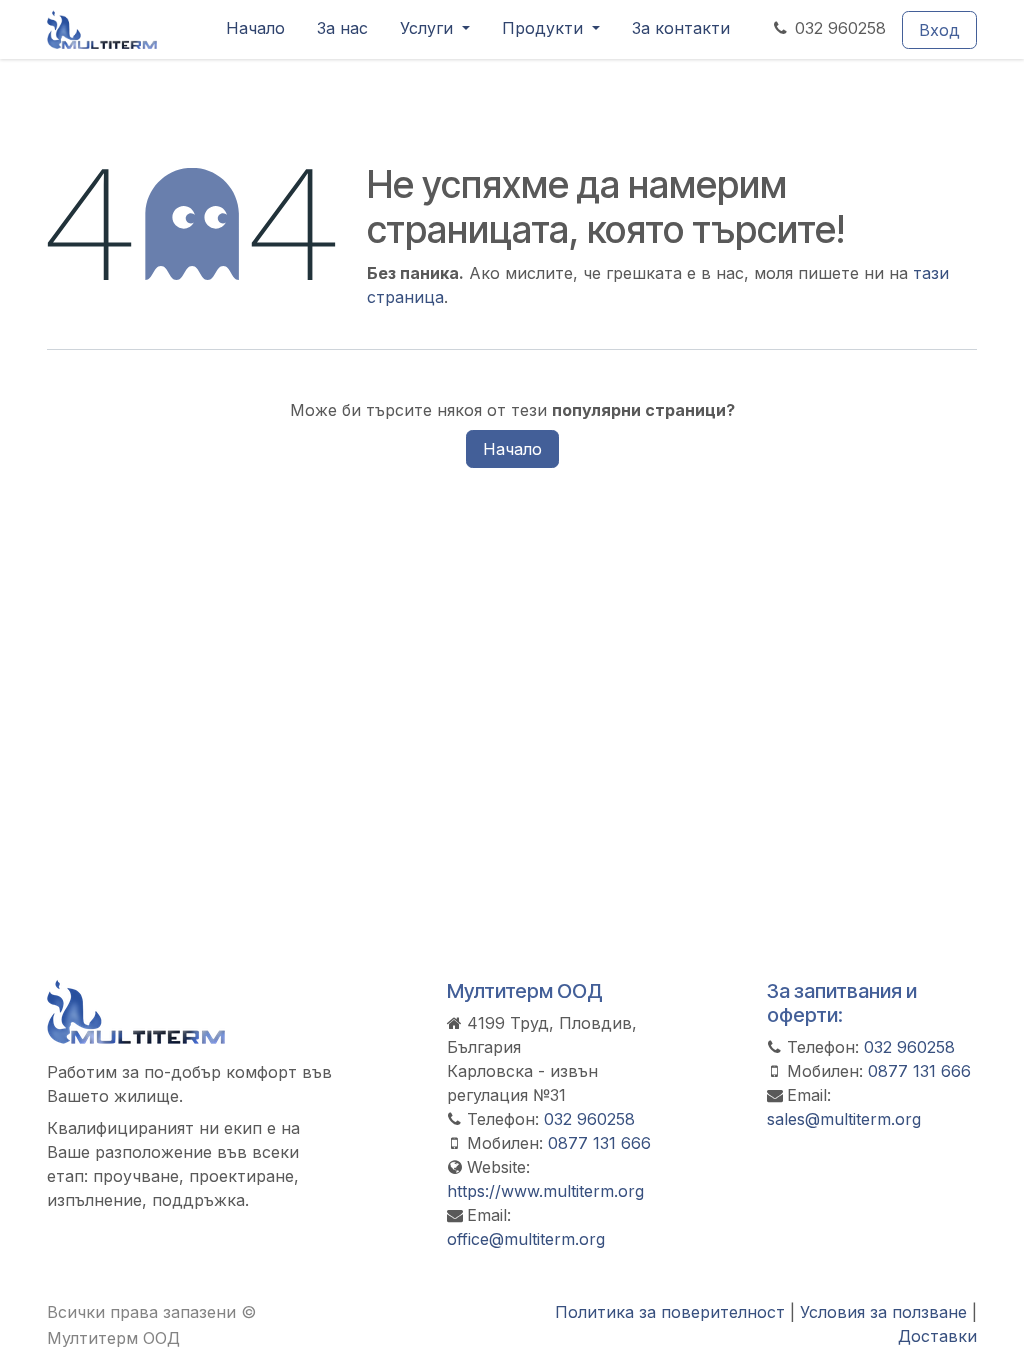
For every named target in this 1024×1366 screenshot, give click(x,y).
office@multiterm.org (526, 1239)
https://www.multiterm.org (545, 1191)
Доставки (937, 1336)
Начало (512, 449)
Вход (939, 30)
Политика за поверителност (670, 1312)
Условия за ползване (883, 1312)
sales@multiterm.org (844, 1119)
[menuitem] (255, 29)
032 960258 (840, 28)
